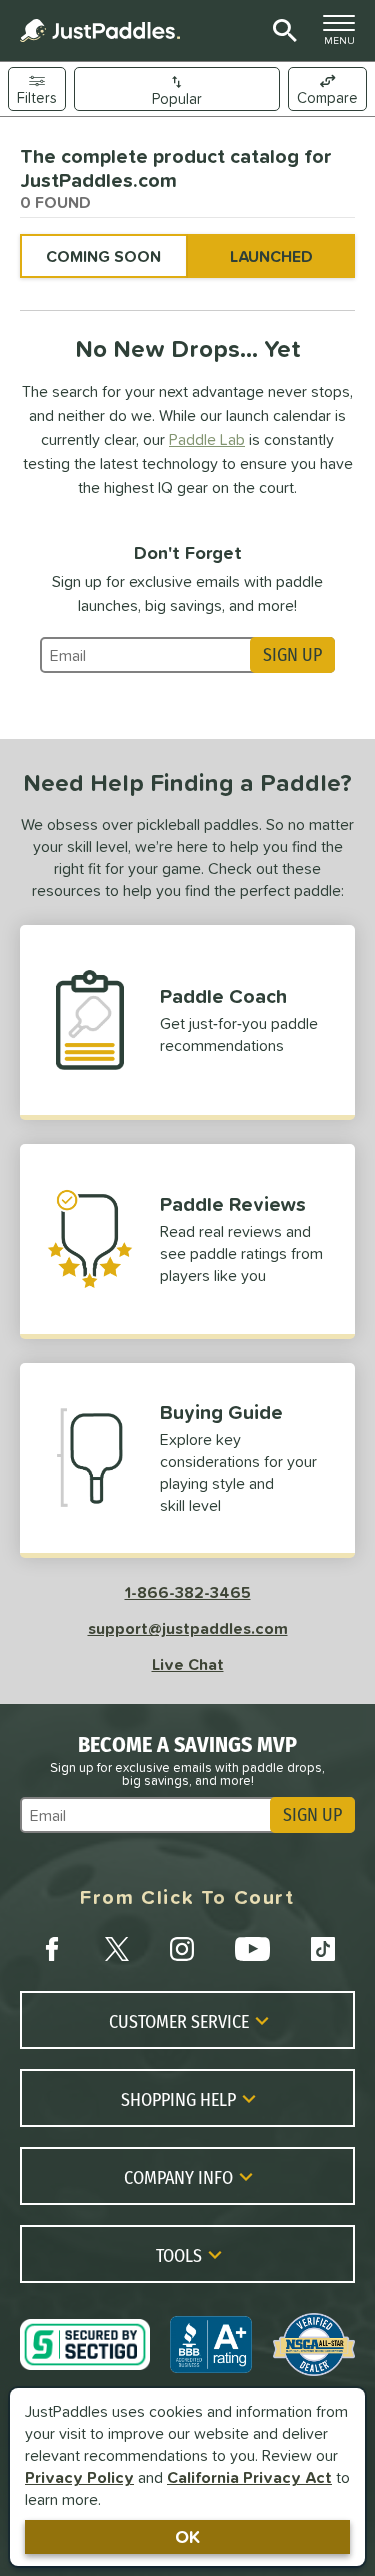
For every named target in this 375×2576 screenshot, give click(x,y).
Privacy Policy (79, 2477)
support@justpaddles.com (188, 1628)
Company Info (178, 2177)
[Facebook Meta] (52, 1949)
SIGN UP (292, 655)
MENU (345, 35)
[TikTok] (323, 1949)
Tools (179, 2255)
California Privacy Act (249, 2477)
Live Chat (188, 1664)
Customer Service (179, 2021)
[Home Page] (100, 30)
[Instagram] (182, 1949)
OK (187, 2536)
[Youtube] (252, 1949)
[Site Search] (281, 31)
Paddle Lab (207, 439)
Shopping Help (178, 2099)
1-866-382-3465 (188, 1592)
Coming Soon (103, 256)
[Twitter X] (117, 1949)
